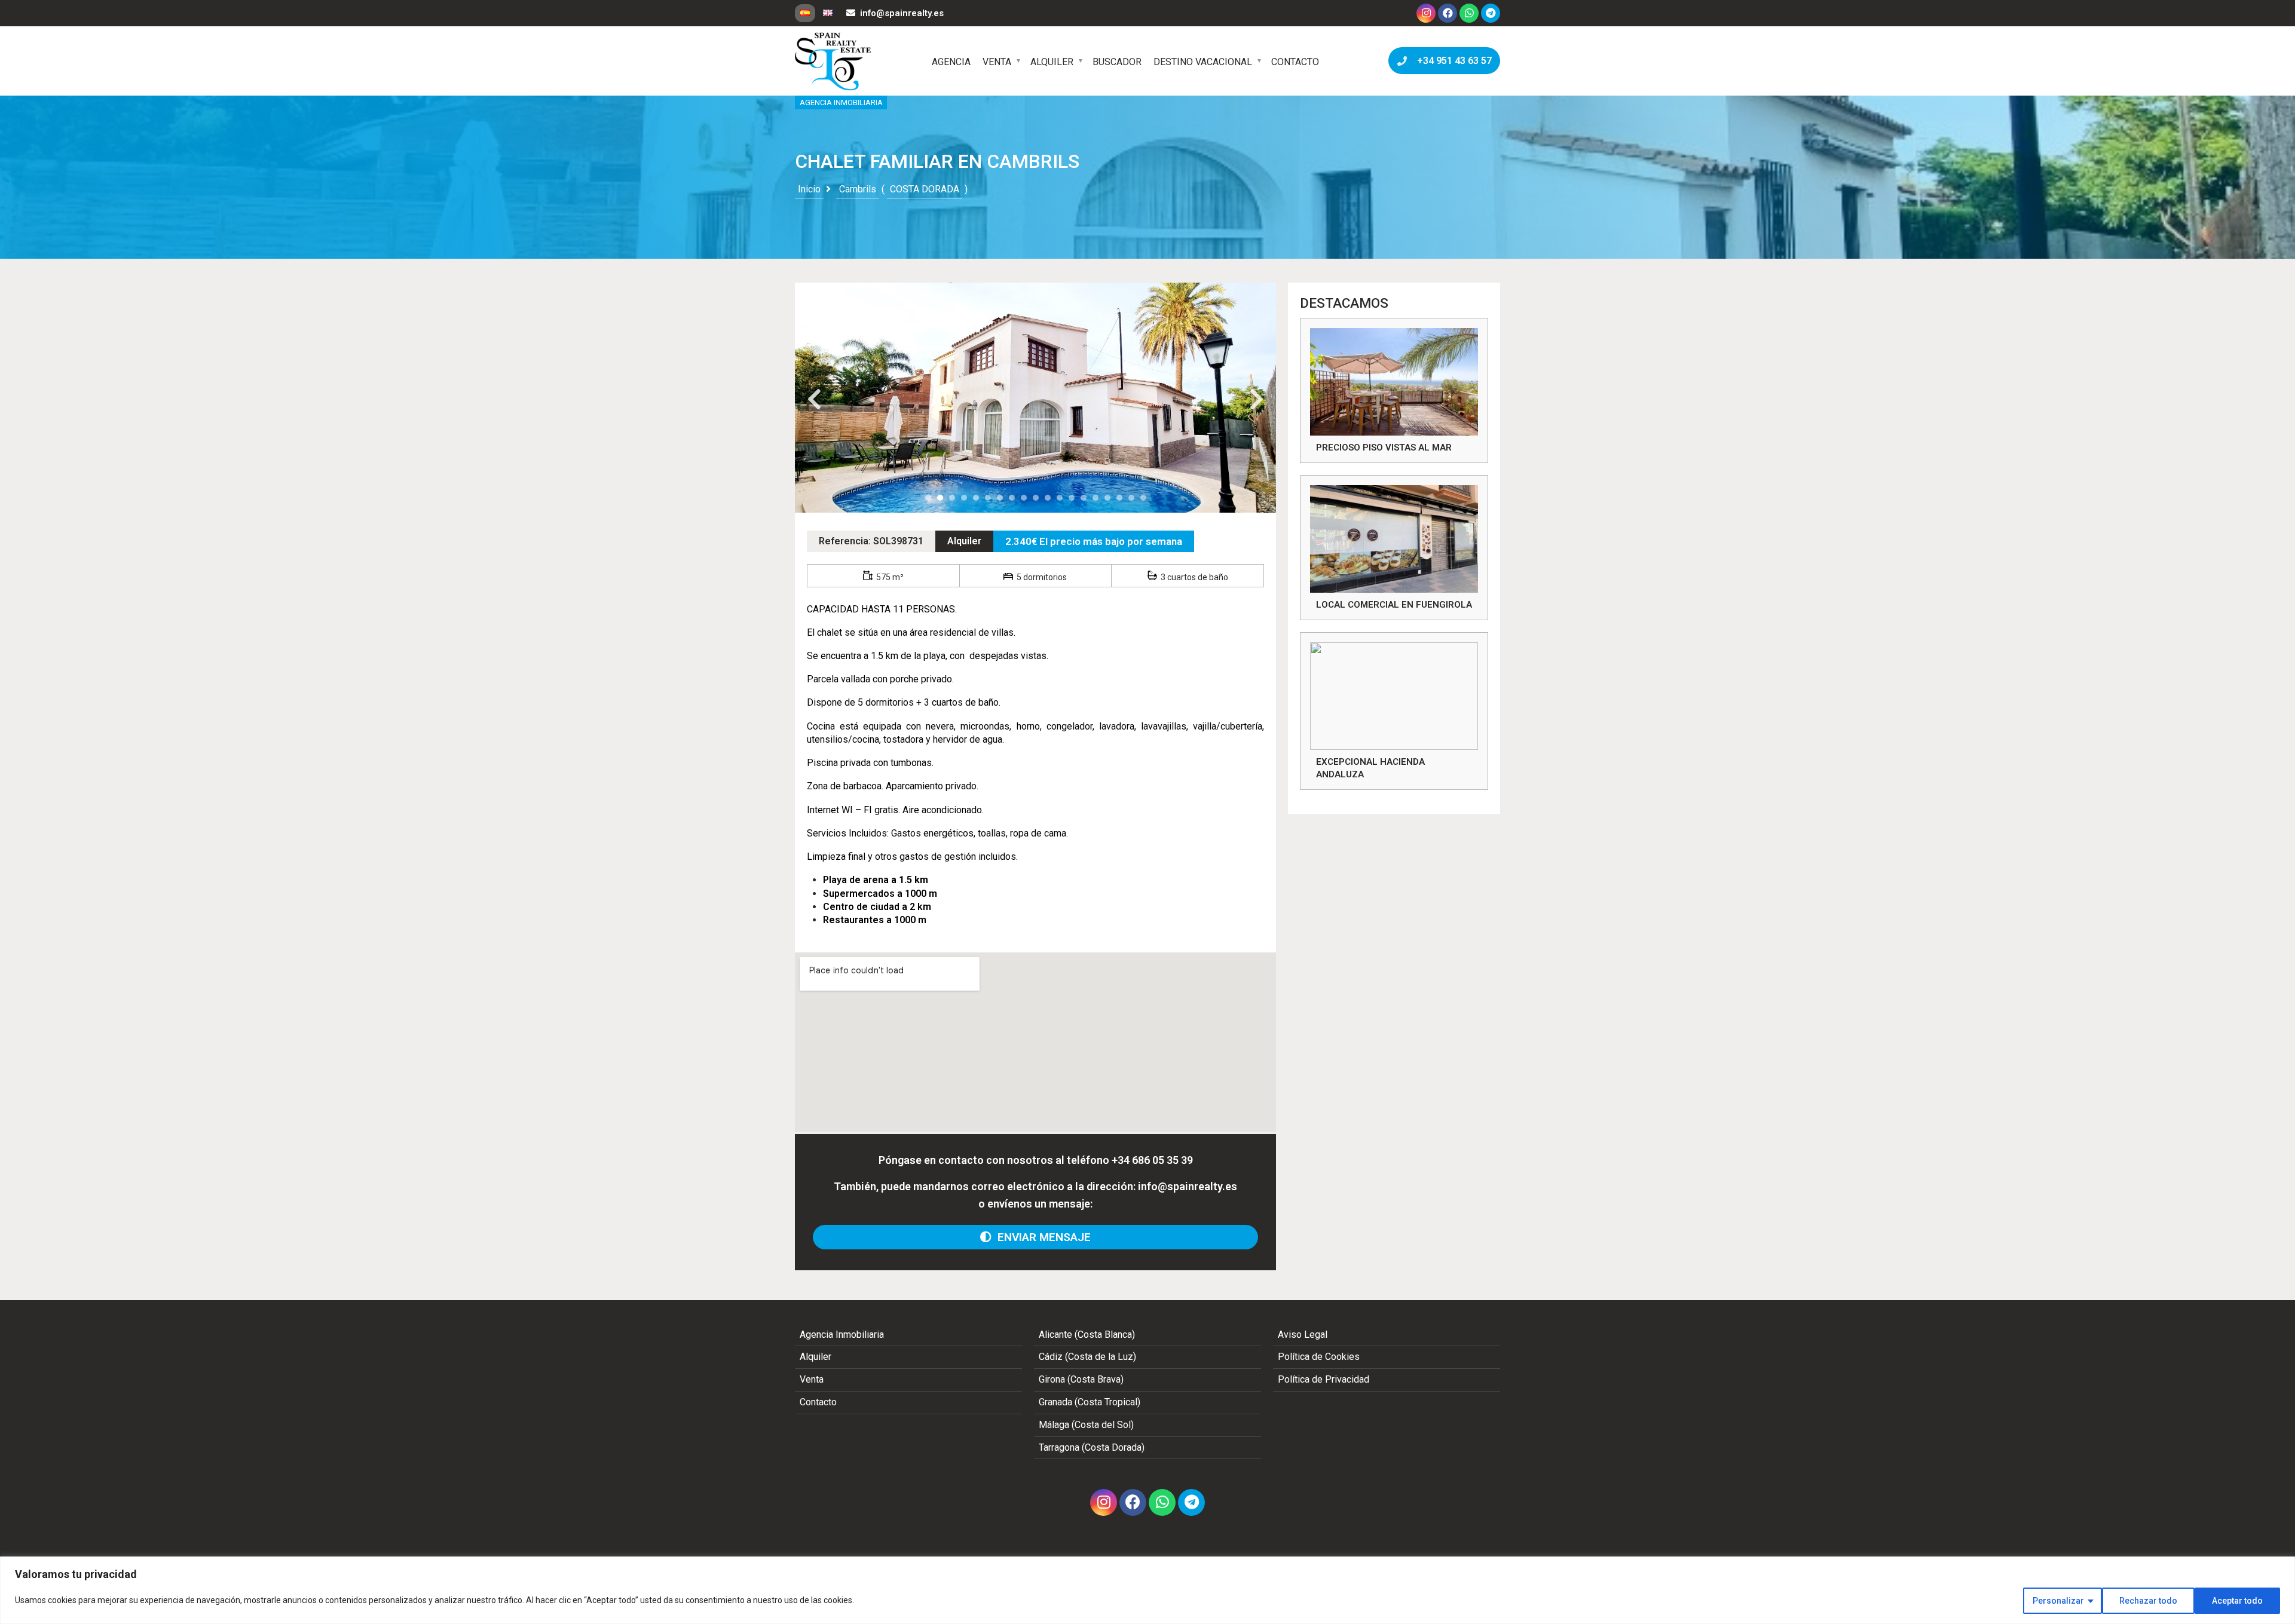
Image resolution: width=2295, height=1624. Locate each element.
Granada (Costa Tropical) (1090, 1402)
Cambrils (858, 189)
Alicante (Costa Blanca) (1087, 1335)
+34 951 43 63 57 (1452, 61)
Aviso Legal (1303, 1335)
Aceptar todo (2237, 1601)
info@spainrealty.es (902, 13)
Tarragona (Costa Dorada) (1092, 1447)
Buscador (1117, 62)
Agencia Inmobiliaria (842, 1335)
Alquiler (1052, 62)
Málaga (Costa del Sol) (1086, 1425)
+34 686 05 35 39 (1152, 1160)
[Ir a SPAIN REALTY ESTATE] (834, 62)
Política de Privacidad (1324, 1379)
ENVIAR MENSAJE (1041, 1237)
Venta (997, 62)
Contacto (1295, 62)
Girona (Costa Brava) (1081, 1379)
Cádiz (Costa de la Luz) (1087, 1357)
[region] (1147, 1590)
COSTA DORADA (925, 189)
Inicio (809, 189)
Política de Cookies (1319, 1357)
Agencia (951, 62)
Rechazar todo (2148, 1601)
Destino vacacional (1203, 62)
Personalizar (2058, 1601)
